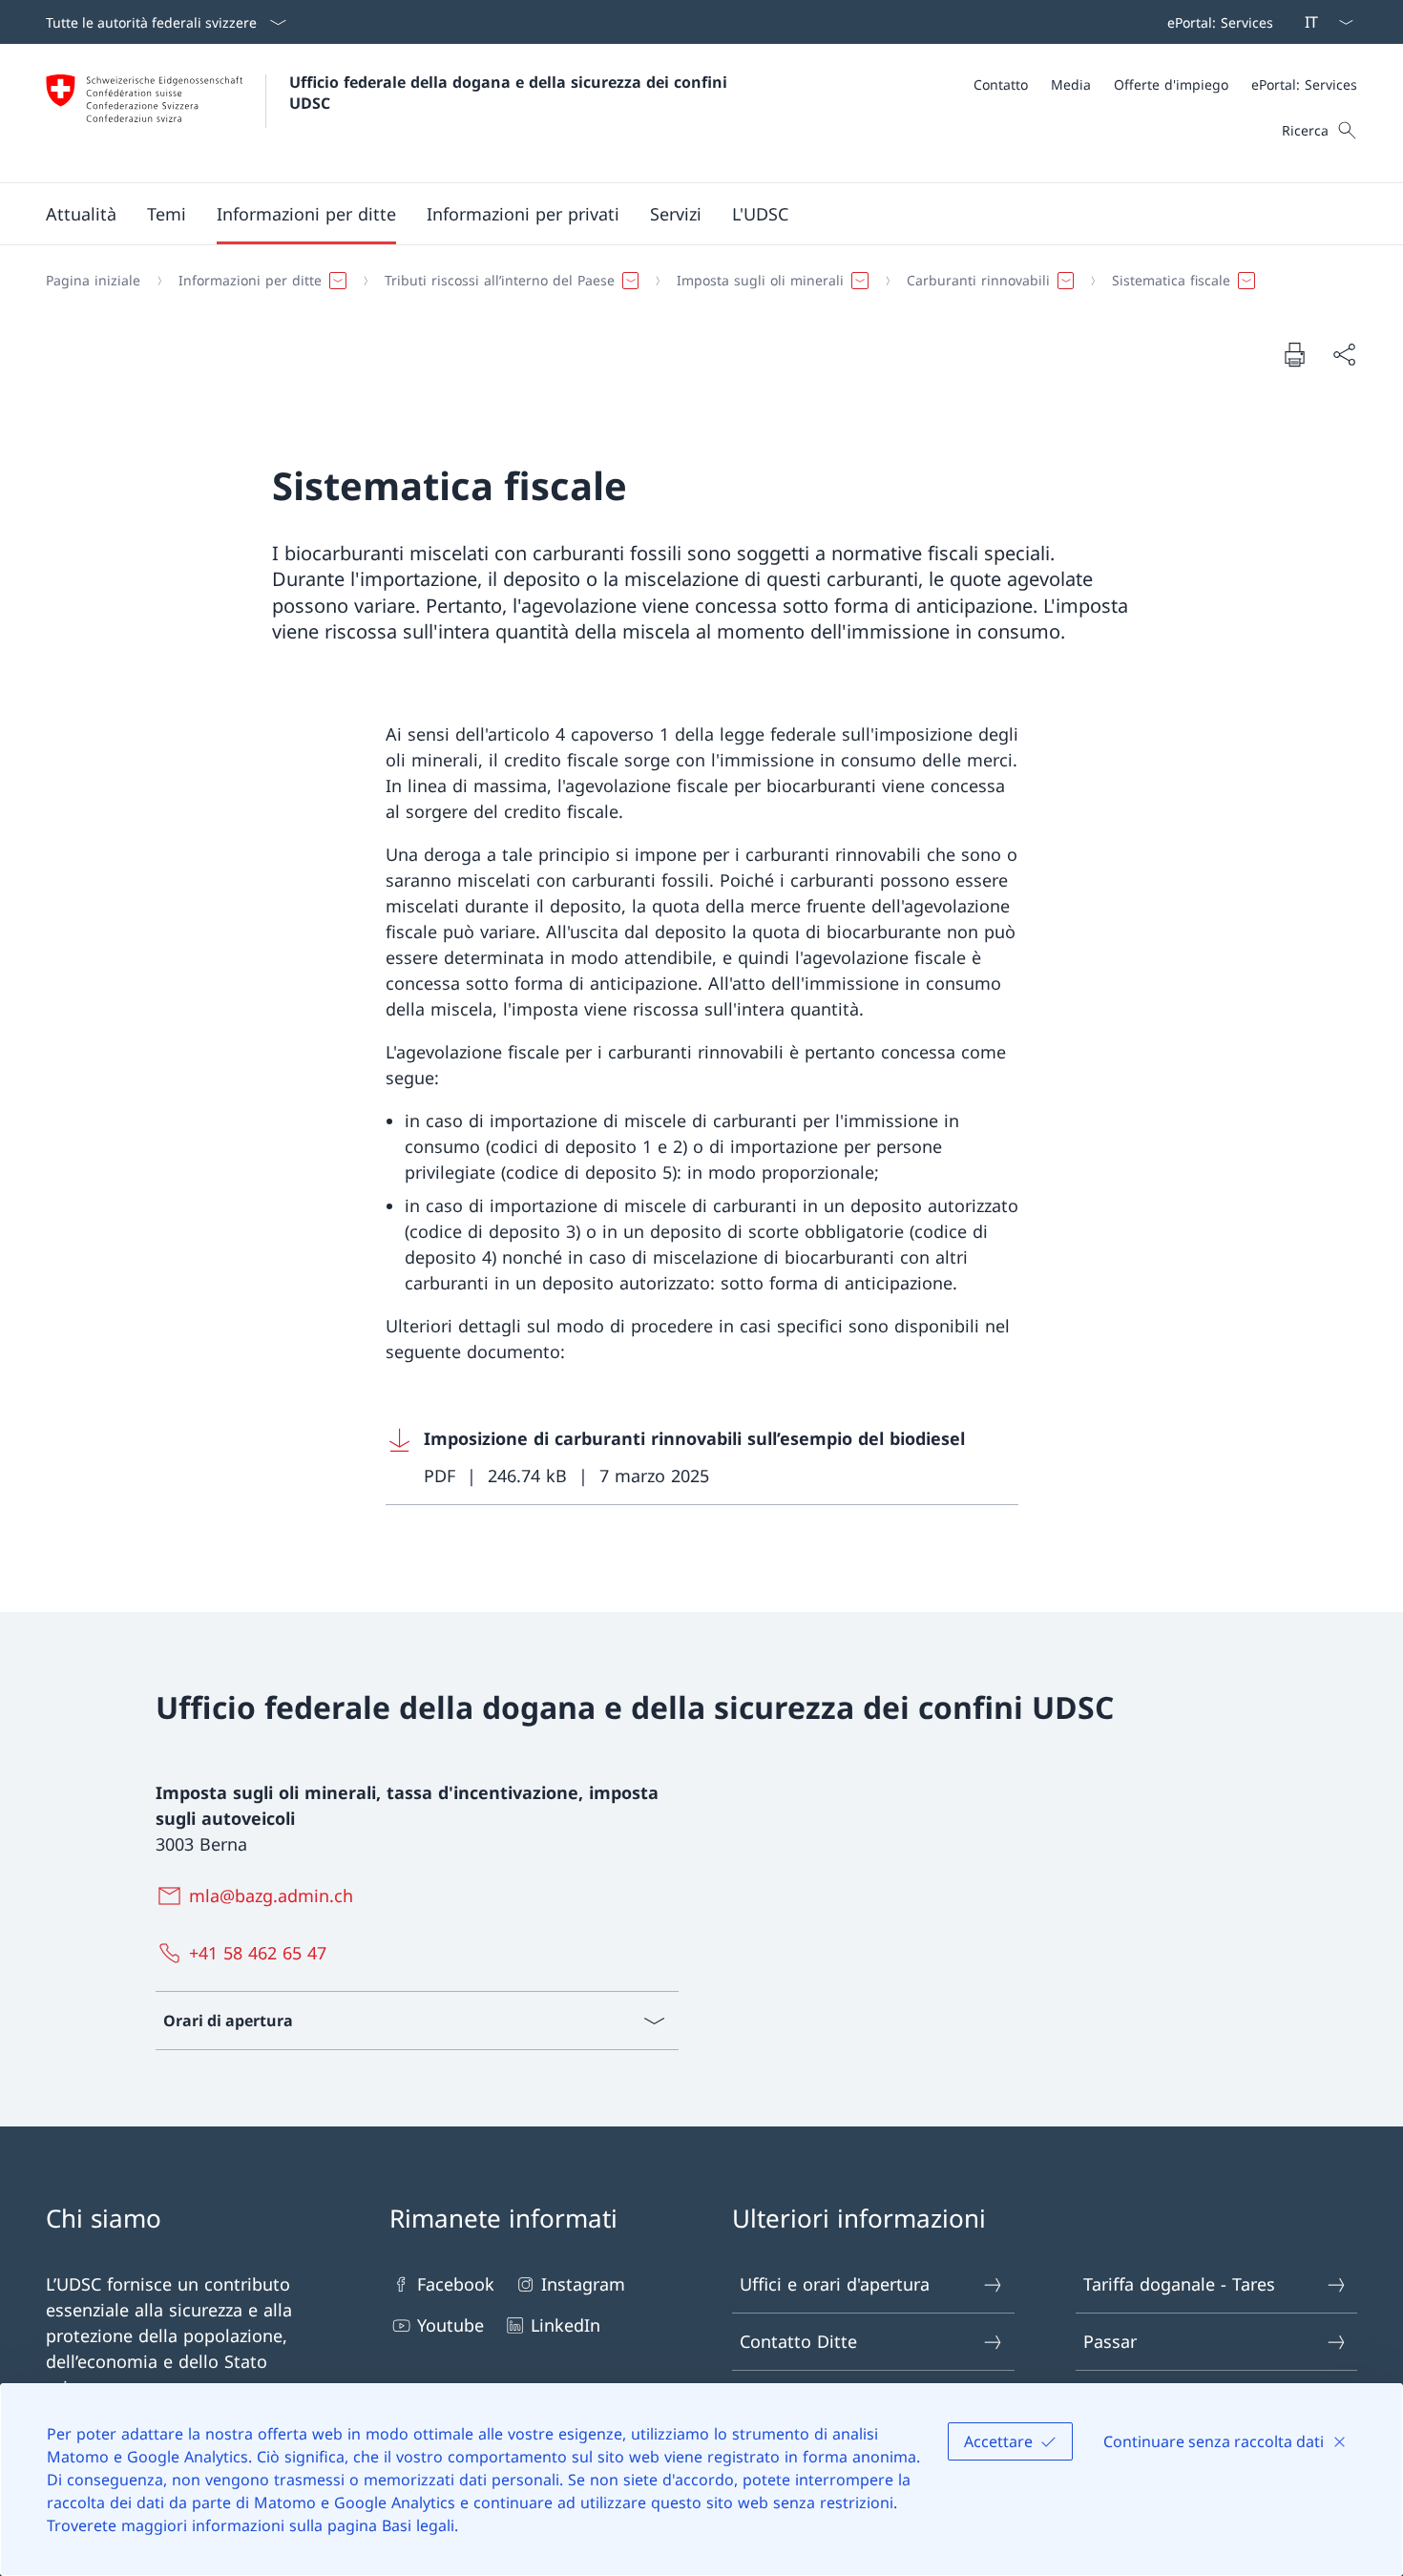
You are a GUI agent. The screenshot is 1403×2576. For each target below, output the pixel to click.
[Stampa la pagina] (1294, 354)
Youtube (450, 2325)
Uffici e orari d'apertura (835, 2284)
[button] (81, 214)
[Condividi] (1344, 355)
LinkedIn (565, 2325)
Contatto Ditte (798, 2341)
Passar (1110, 2341)
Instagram (583, 2284)
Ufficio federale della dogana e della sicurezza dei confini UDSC (511, 93)
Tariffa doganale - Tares (1179, 2284)
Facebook (456, 2284)
